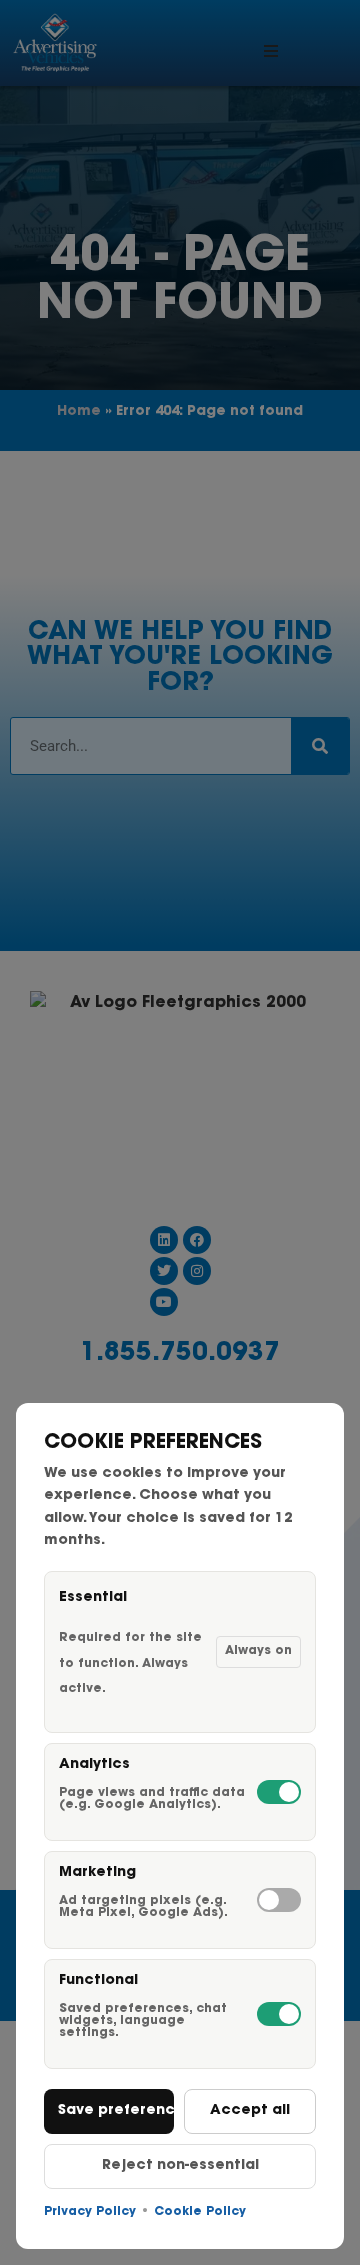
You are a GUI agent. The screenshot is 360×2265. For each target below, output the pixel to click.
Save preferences (116, 2111)
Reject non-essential (180, 2166)
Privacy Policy (90, 2212)
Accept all (250, 2111)
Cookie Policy (200, 2212)
